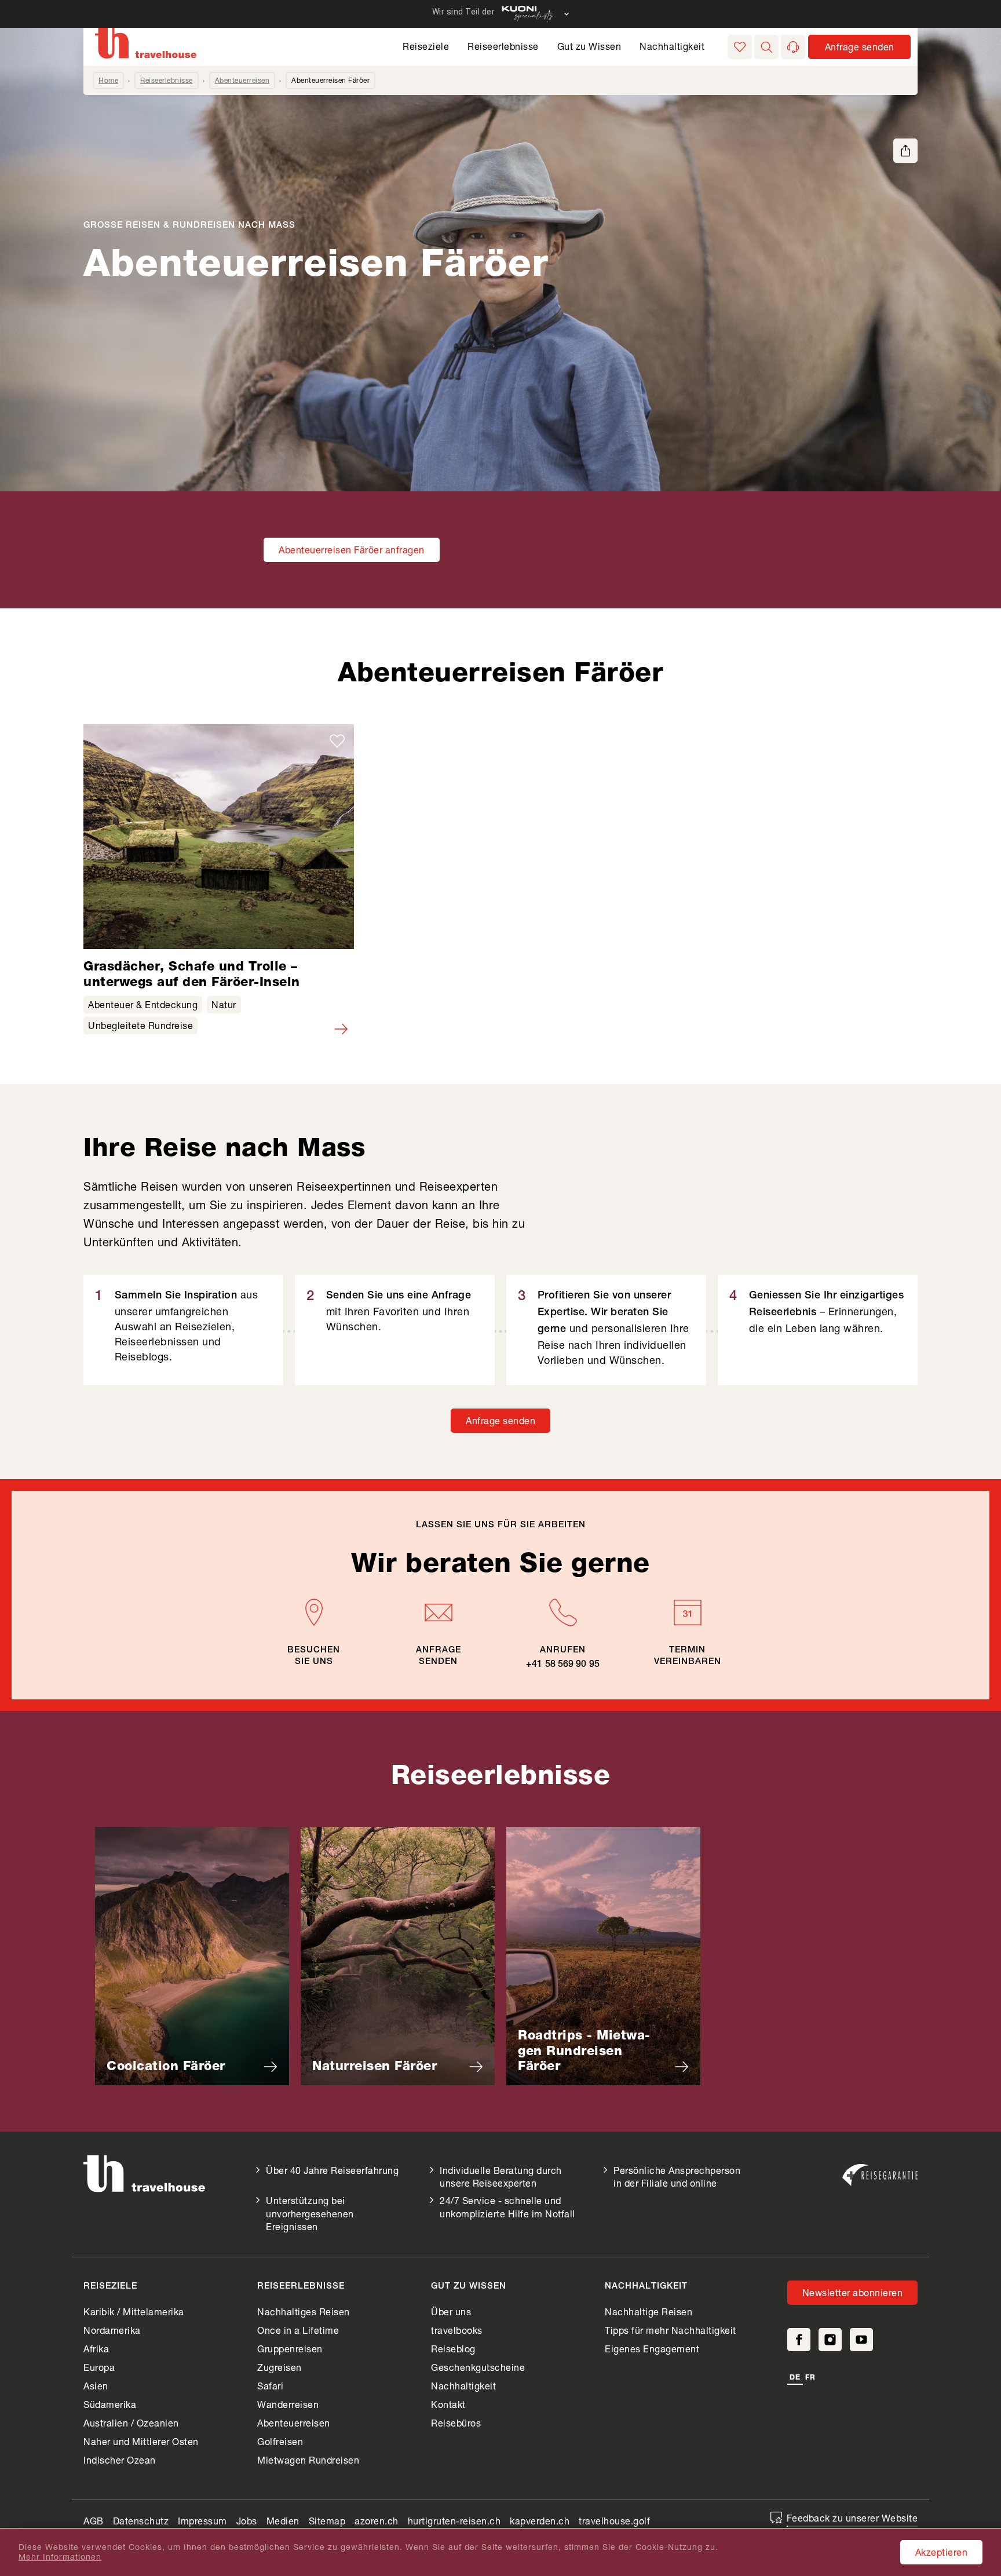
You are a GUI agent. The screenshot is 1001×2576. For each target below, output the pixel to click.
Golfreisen (280, 2441)
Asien (96, 2386)
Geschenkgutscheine (478, 2367)
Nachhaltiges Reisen (304, 2312)
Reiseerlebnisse (503, 46)
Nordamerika (112, 2330)
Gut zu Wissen (589, 46)
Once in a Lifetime (298, 2330)
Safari (270, 2386)
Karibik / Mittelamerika (134, 2312)
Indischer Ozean (120, 2460)
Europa (99, 2367)
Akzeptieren (942, 2552)
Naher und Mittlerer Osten (141, 2441)
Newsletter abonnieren (853, 2292)
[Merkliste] (740, 47)
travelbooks (457, 2330)
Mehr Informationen (60, 2557)
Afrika (96, 2349)
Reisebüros (456, 2423)
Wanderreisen (288, 2404)
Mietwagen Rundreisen (308, 2460)
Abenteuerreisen (242, 80)
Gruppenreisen (290, 2349)
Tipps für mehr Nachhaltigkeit (671, 2330)
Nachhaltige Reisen (649, 2312)
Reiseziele (426, 46)
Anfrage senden (500, 1420)
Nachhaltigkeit (672, 46)
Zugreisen (280, 2367)
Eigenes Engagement (652, 2349)
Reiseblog (453, 2349)
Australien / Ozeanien (131, 2423)
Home (108, 80)
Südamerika (110, 2404)
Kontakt (448, 2404)
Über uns (451, 2312)
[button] (766, 47)
